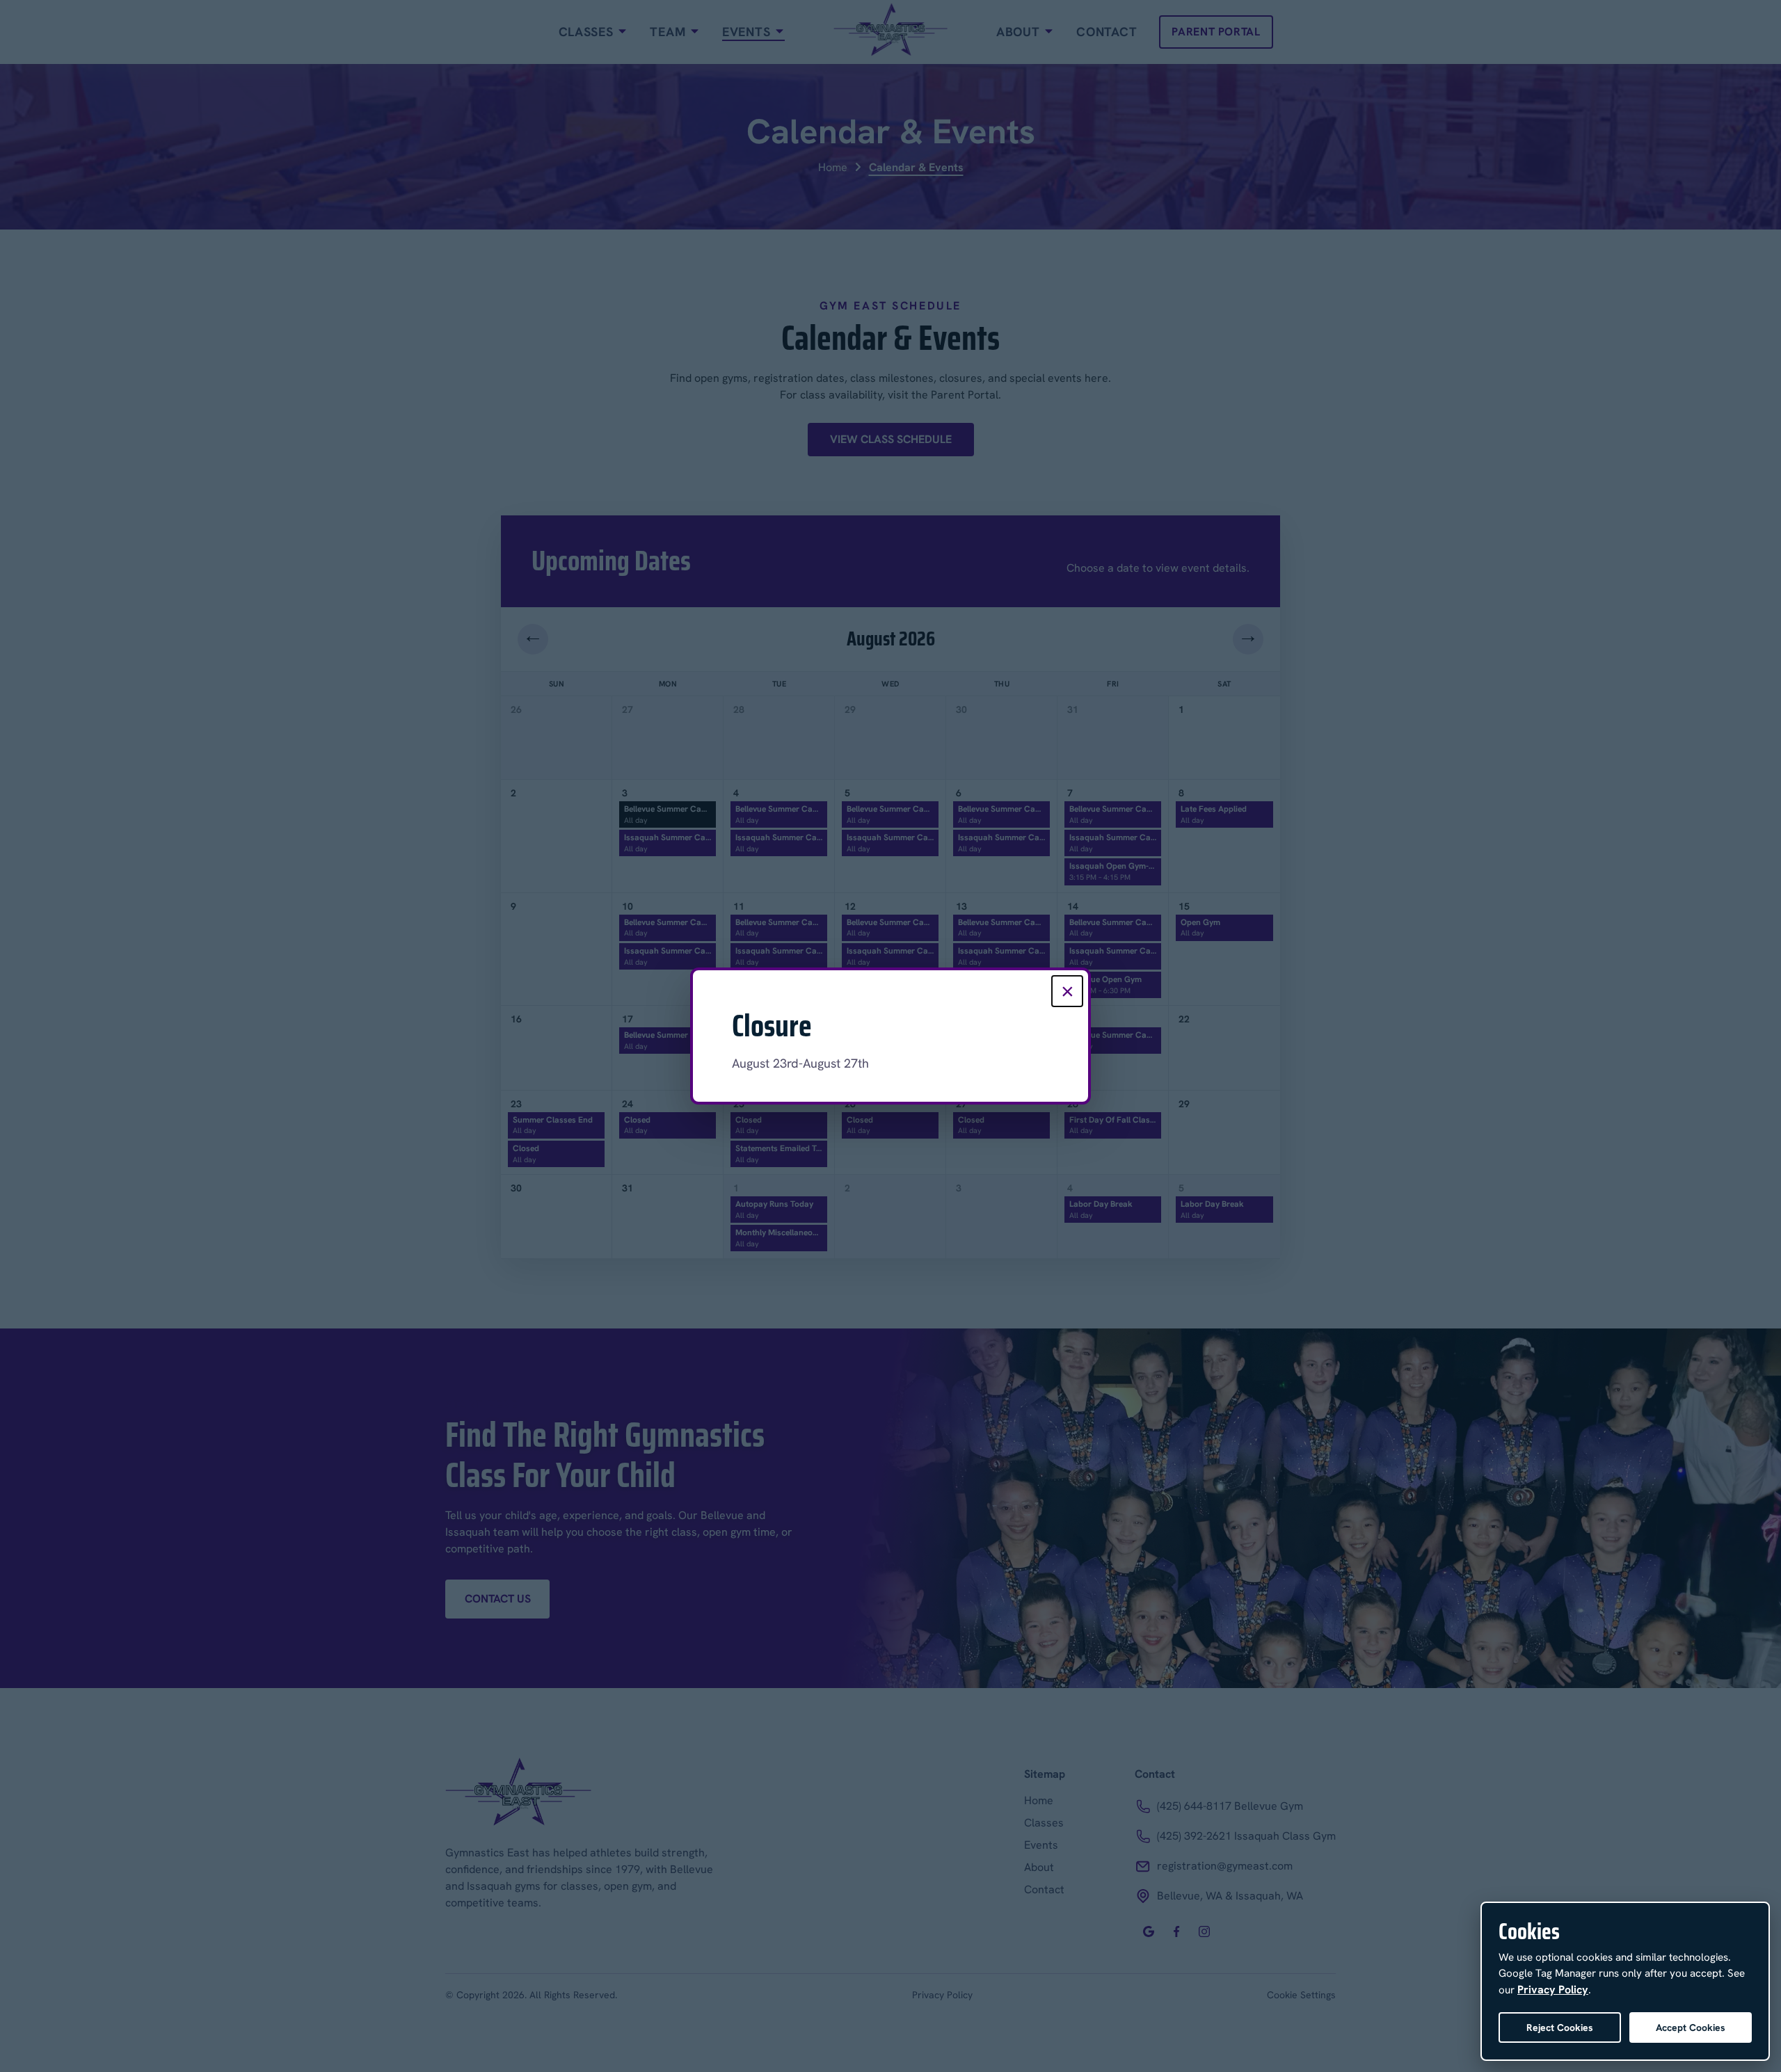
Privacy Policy (1553, 1990)
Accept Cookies (1691, 2027)
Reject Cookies (1560, 2027)
